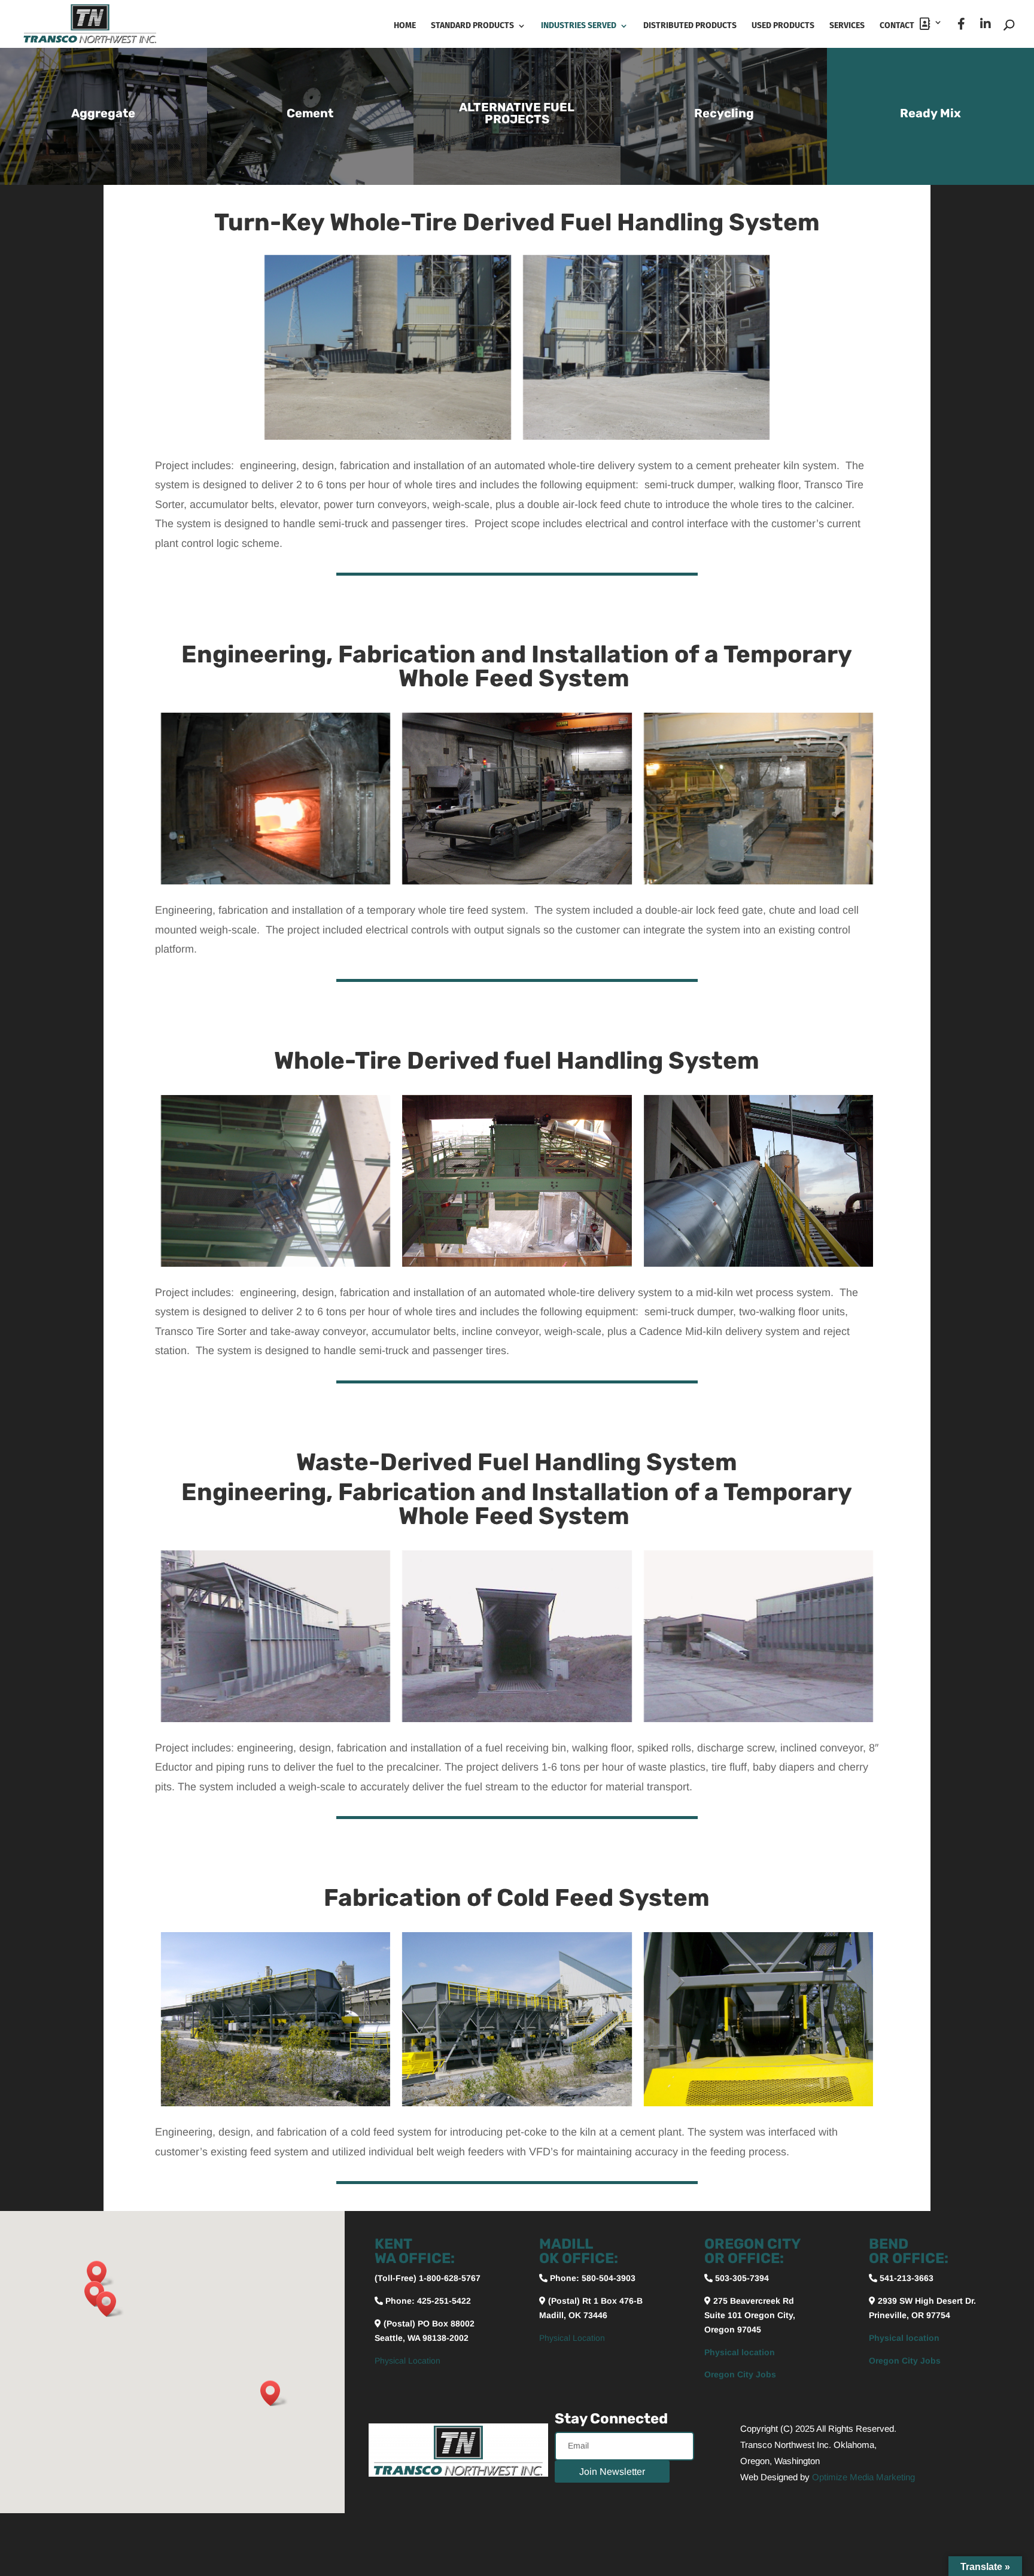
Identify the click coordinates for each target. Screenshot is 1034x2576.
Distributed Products (690, 26)
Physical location (740, 2352)
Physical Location (407, 2361)
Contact (900, 25)
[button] (101, 2274)
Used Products (783, 26)
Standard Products (472, 26)
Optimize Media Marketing (863, 2477)
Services (847, 26)
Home (405, 26)
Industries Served (579, 26)
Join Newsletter (612, 2472)
